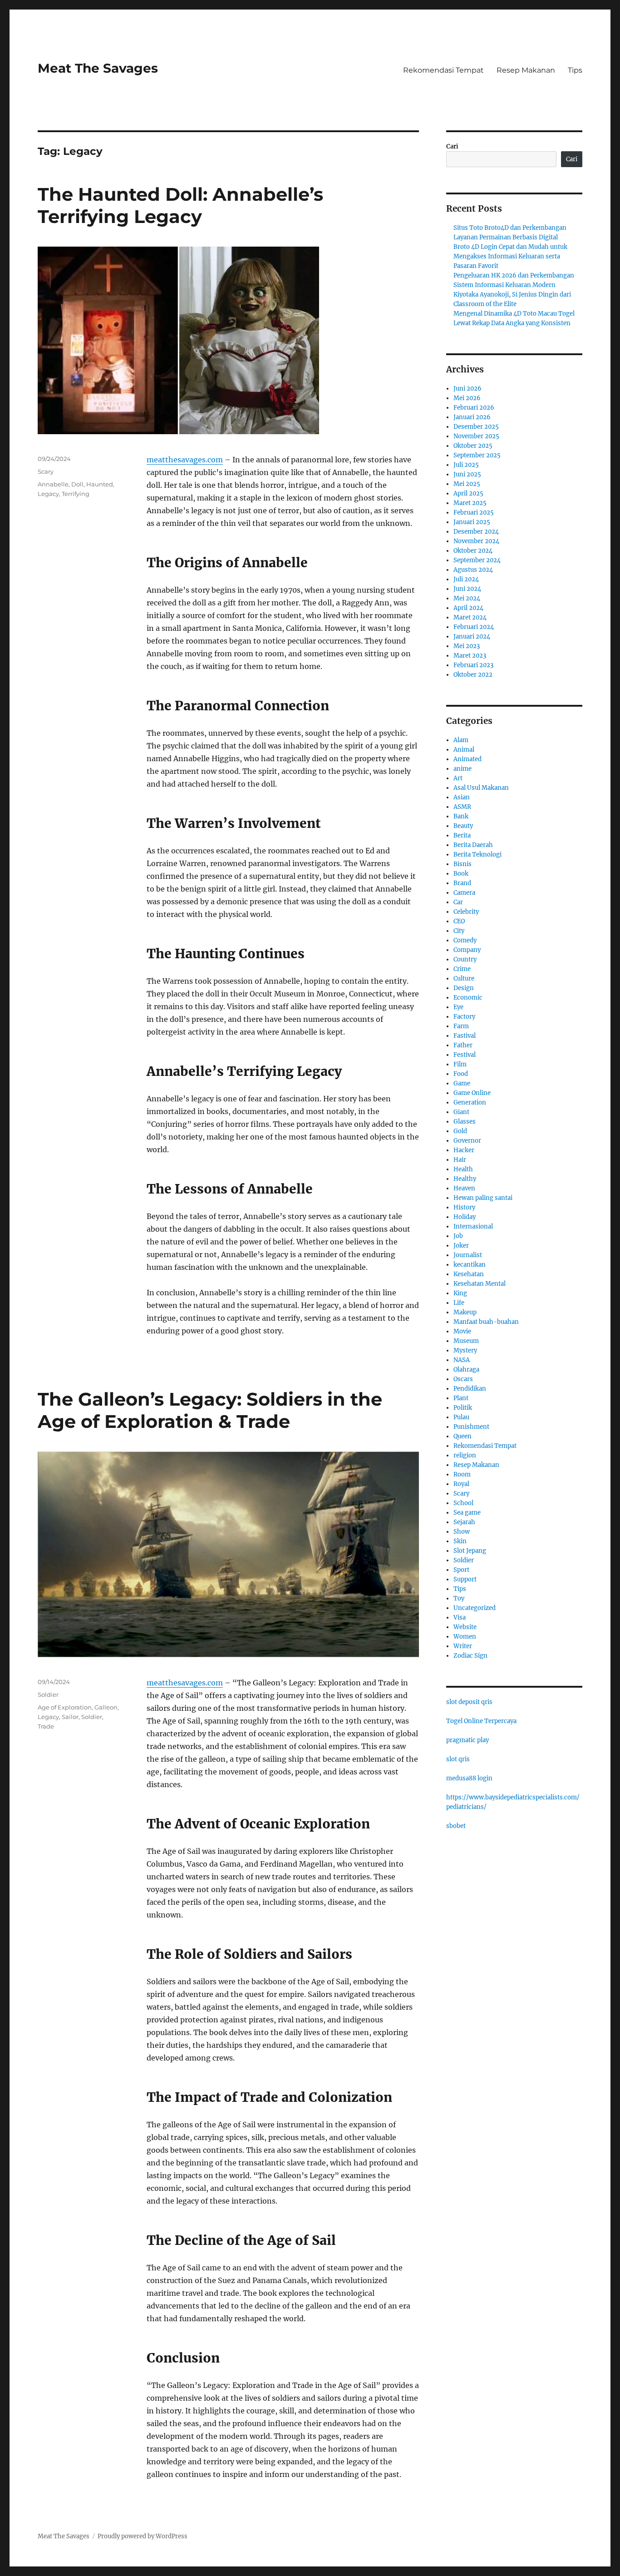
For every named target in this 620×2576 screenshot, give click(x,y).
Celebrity (466, 912)
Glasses (465, 1122)
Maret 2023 (470, 656)
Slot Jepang (470, 1551)
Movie (462, 1331)
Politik (463, 1408)
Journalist (468, 1255)
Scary (46, 471)
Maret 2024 (470, 617)
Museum (466, 1341)
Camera (464, 893)
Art (458, 778)
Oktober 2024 (473, 551)
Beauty (463, 826)
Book (461, 874)
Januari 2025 (472, 522)
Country (465, 959)
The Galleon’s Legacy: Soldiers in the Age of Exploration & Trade (210, 1410)
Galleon (106, 1707)
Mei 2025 (467, 484)
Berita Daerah (473, 845)
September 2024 (477, 560)
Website (465, 1627)
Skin (460, 1541)
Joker (461, 1246)
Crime (462, 969)
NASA (462, 1360)
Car (458, 902)
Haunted (100, 484)
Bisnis (463, 864)
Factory (464, 1017)
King (460, 1293)
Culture (464, 978)
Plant (461, 1398)
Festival (465, 1055)
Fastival (465, 1036)
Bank (461, 816)
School (463, 1503)
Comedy (465, 940)
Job (458, 1236)
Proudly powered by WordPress (143, 2536)
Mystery (465, 1350)
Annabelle (53, 484)
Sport (461, 1570)
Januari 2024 (472, 637)
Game (462, 1083)
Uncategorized (475, 1608)
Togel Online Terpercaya (481, 1721)
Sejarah (464, 1522)
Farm (461, 1026)
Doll (77, 484)
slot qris (458, 1759)
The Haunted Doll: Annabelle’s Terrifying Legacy (180, 205)
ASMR (462, 807)
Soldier (48, 1694)
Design (464, 988)
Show (462, 1532)
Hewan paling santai (483, 1198)
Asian (462, 797)
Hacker (464, 1150)
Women (465, 1637)
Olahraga (466, 1370)
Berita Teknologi (477, 855)
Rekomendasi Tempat (443, 70)
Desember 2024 (476, 532)
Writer (463, 1646)
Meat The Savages (98, 68)
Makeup (465, 1312)
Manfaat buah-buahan (486, 1322)
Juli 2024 (466, 579)
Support (465, 1579)
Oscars (463, 1379)
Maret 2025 (470, 503)
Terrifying (76, 494)
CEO (459, 921)
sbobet (456, 1826)
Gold (460, 1131)
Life (459, 1303)
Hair (460, 1160)
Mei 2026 (467, 398)
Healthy (465, 1179)
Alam (461, 740)
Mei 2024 (467, 598)
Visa (460, 1617)
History (464, 1207)
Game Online (472, 1093)
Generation (470, 1102)
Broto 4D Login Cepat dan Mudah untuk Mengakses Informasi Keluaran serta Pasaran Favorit (510, 256)
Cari (452, 146)
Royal (461, 1484)
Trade (46, 1726)
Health (463, 1169)
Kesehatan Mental (480, 1284)
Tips (575, 70)
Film (460, 1064)
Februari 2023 (473, 665)
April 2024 (468, 608)
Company (467, 950)
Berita (462, 835)
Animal (464, 750)
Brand (462, 883)
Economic (468, 998)
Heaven (464, 1188)
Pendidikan (470, 1389)
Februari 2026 (474, 408)
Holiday (465, 1217)
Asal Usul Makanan (481, 788)
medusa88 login (469, 1778)
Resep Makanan (526, 70)
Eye (458, 1007)
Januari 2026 (472, 417)
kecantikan (470, 1265)
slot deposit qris (469, 1702)
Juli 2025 (466, 465)
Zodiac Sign (470, 1656)
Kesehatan (469, 1274)
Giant (461, 1112)
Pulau (461, 1417)
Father (463, 1045)
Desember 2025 (476, 427)
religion (465, 1455)
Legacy (48, 494)
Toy (459, 1598)
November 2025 (476, 436)
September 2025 (477, 455)
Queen (463, 1436)
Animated (467, 759)
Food (461, 1074)
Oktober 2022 (473, 675)
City (459, 931)
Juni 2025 (467, 474)
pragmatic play (467, 1740)
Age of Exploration (65, 1707)
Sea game (467, 1513)
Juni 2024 (467, 589)
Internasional (473, 1226)
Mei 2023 (467, 646)
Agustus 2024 (473, 570)
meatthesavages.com (185, 460)
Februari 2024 (474, 627)
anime (463, 769)
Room (462, 1474)
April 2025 (468, 493)
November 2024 (476, 541)
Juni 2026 (467, 389)
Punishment (471, 1427)
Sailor (70, 1717)
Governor (467, 1141)
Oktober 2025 (473, 446)
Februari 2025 (474, 513)
